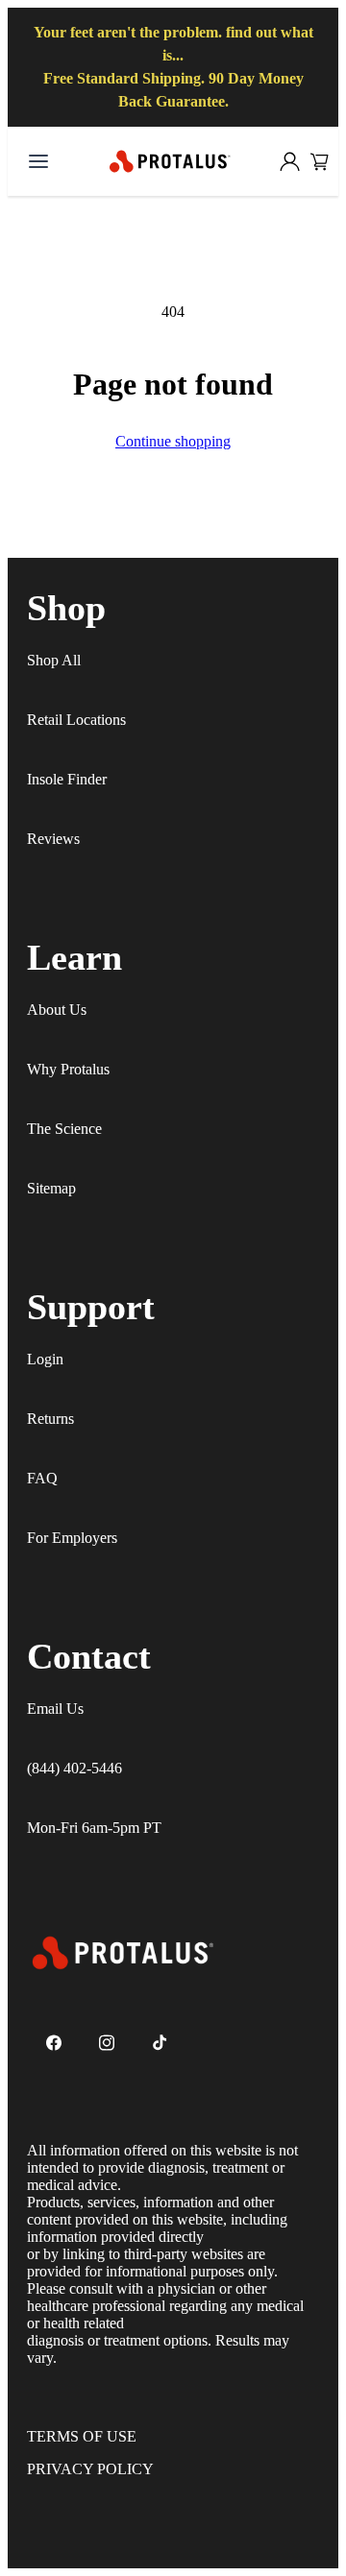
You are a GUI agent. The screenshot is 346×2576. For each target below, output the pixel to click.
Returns (50, 1419)
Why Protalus (68, 1069)
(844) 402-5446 (74, 1768)
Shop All (54, 660)
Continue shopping (173, 441)
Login (45, 1359)
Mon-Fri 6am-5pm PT (94, 1828)
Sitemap (51, 1188)
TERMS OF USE (82, 2436)
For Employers (72, 1538)
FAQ (42, 1478)
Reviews (53, 839)
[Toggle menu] (38, 161)
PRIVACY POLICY (90, 2469)
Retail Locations (76, 720)
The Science (64, 1129)
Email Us (55, 1709)
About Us (57, 1010)
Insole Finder (67, 779)
